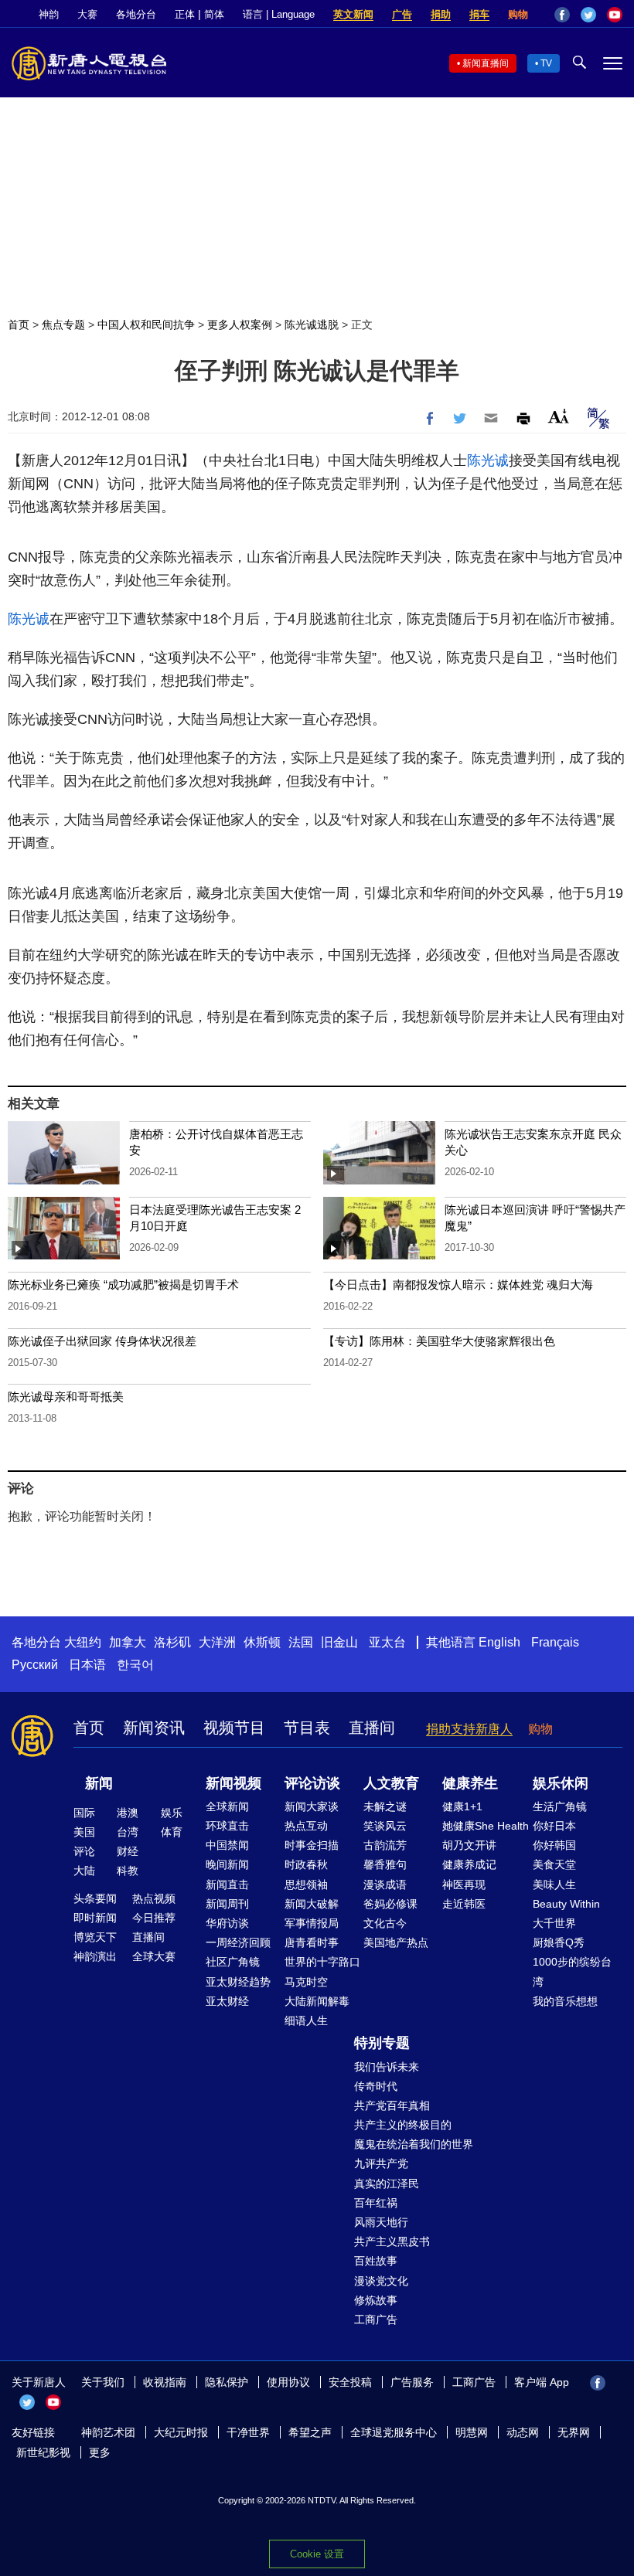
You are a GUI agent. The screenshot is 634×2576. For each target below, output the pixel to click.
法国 (301, 1642)
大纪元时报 (181, 2432)
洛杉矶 (172, 1642)
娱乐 (172, 1813)
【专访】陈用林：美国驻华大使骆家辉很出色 (439, 1341)
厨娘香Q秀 (559, 1942)
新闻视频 (233, 1783)
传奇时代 (376, 2086)
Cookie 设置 (317, 2554)
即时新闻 (95, 1918)
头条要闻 (95, 1898)
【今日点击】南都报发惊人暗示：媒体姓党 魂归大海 (458, 1285)
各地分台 (136, 14)
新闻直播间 (486, 63)
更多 (100, 2452)
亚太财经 (227, 2001)
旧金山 (339, 1642)
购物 (518, 14)
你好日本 (554, 1826)
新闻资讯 (154, 1728)
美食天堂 (554, 1864)
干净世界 (248, 2432)
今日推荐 (154, 1918)
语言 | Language (279, 14)
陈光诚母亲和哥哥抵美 (66, 1397)
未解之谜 (385, 1806)
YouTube (615, 15)
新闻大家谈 (312, 1806)
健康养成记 (469, 1864)
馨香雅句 (385, 1864)
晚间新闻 (227, 1864)
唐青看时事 (312, 1942)
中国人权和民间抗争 (146, 325)
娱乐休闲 (561, 1783)
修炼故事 (376, 2300)
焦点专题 (63, 325)
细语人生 (306, 2020)
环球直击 (227, 1826)
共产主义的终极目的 (403, 2125)
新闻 (99, 1783)
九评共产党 (381, 2163)
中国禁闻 (227, 1845)
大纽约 (83, 1642)
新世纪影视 (43, 2452)
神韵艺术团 (108, 2432)
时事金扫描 (312, 1845)
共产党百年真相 (392, 2105)
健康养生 (470, 1783)
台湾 (128, 1832)
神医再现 (464, 1884)
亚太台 (387, 1642)
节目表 (307, 1728)
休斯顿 (262, 1642)
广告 (402, 14)
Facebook (562, 15)
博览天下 (95, 1937)
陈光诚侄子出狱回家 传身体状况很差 (102, 1341)
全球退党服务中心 (394, 2432)
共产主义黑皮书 (392, 2241)
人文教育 (391, 1783)
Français (555, 1642)
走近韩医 (464, 1904)
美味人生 (554, 1884)
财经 (128, 1851)
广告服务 (412, 2382)
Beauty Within (566, 1904)
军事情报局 (312, 1923)
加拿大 (128, 1642)
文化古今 (385, 1923)
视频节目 (234, 1728)
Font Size (559, 416)
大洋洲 (217, 1642)
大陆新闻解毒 (317, 2001)
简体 (214, 14)
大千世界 (554, 1923)
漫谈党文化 (381, 2281)
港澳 (128, 1813)
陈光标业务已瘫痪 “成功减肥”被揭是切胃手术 (123, 1285)
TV (546, 63)
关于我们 (103, 2382)
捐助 (441, 14)
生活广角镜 (560, 1806)
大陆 (84, 1871)
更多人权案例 (240, 325)
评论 (84, 1851)
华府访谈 (227, 1923)
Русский (35, 1665)
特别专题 (382, 2043)
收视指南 (165, 2382)
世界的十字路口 (322, 1962)
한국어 (135, 1665)
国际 (84, 1813)
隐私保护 (227, 2382)
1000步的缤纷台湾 (572, 1971)
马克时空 (306, 1982)
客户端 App (542, 2382)
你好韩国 (554, 1845)
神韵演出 (95, 1956)
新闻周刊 (227, 1904)
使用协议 (288, 2382)
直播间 (372, 1728)
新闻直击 (227, 1884)
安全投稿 (350, 2382)
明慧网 (472, 2432)
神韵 (49, 14)
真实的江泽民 (387, 2183)
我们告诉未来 (387, 2067)
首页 (19, 325)
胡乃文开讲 (469, 1845)
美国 (84, 1832)
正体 (185, 14)
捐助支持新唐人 (469, 1729)
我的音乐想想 (565, 2001)
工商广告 (376, 2319)
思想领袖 (306, 1884)
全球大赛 (154, 1956)
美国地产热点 (396, 1942)
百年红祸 (376, 2203)
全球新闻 (227, 1806)
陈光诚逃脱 (312, 325)
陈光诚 (488, 460)
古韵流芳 (385, 1845)
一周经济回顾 (238, 1942)
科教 (128, 1871)
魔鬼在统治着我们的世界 (414, 2144)
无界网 (574, 2432)
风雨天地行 (381, 2222)
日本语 (87, 1665)
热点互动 (306, 1826)
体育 (172, 1832)
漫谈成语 (385, 1884)
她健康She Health (486, 1826)
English (499, 1642)
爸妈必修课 (390, 1904)
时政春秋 (306, 1864)
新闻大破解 (312, 1904)
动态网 (523, 2432)
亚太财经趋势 (238, 1982)
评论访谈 (312, 1783)
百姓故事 (376, 2261)
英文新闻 (353, 14)
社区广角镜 (233, 1962)
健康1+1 (462, 1806)
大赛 (87, 14)
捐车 (479, 14)
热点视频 (154, 1898)
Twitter (588, 15)
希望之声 (310, 2432)
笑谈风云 (385, 1826)
